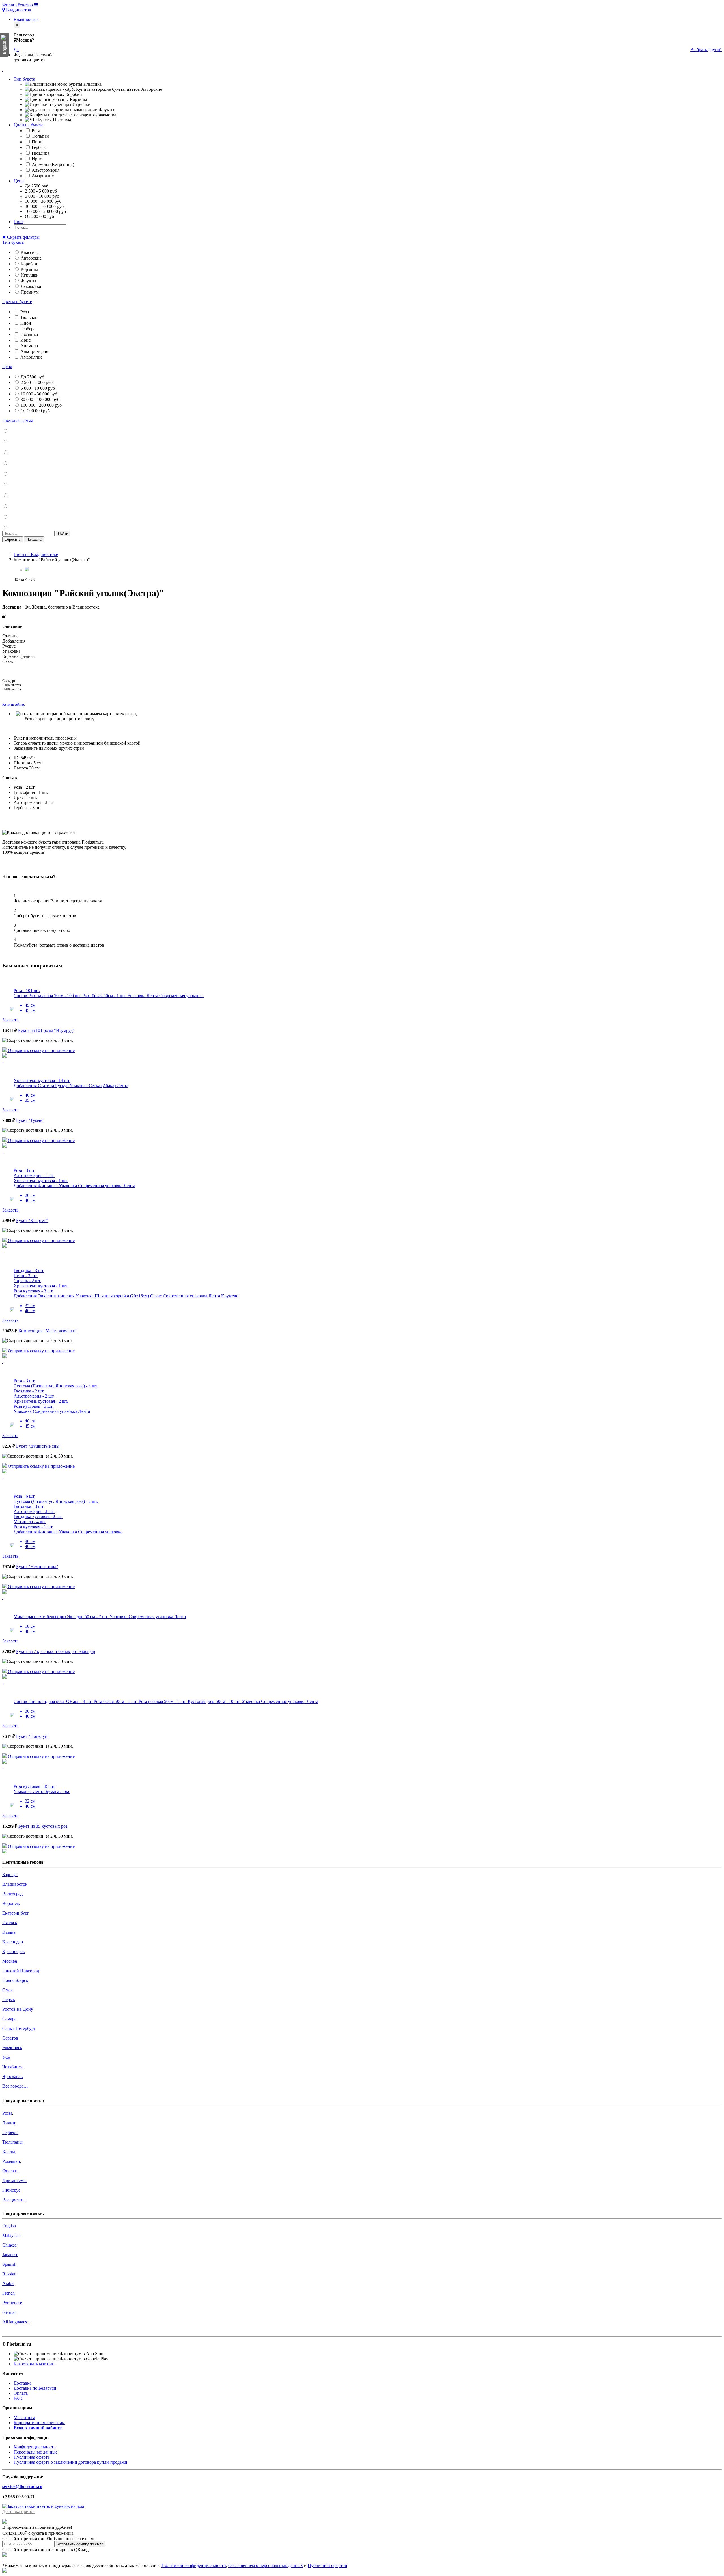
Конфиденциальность (35, 2447)
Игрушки (29, 275)
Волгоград (12, 1894)
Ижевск (10, 1923)
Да (16, 50)
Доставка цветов (18, 2511)
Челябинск (13, 2067)
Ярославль (12, 2076)
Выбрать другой (706, 50)
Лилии (9, 2123)
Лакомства (30, 286)
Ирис (36, 159)
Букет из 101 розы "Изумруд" (46, 1030)
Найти (63, 533)
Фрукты (28, 281)
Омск (7, 1990)
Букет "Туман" (30, 1120)
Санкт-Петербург (19, 2028)
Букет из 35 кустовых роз (43, 1826)
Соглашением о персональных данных (266, 2565)
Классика (29, 252)
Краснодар (13, 1942)
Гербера (39, 147)
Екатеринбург (16, 1913)
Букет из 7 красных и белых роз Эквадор (56, 1651)
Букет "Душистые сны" (39, 1446)
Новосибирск (15, 1980)
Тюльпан (40, 136)
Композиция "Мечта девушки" (48, 1331)
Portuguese (12, 2303)
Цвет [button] (18, 222)
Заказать (10, 1020)
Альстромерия (45, 170)
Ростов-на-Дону (18, 2009)
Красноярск (14, 1951)
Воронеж (11, 1903)
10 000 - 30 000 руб (38, 394)
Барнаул (10, 1875)
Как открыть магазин (34, 2364)
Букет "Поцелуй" (33, 1736)
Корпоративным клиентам (39, 2423)
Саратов (10, 2038)
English (9, 2226)
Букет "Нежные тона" (37, 1567)
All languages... (16, 2322)
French (8, 2293)
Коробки (28, 264)
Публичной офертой (327, 2565)
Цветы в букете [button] (28, 125)
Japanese (10, 2255)
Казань (9, 1932)
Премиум (29, 292)
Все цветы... (14, 2200)
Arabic (8, 2283)
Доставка (22, 2383)
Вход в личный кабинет (38, 2428)
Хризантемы (14, 2181)
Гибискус (11, 2190)
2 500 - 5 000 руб (36, 382)
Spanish (9, 2264)
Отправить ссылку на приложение (41, 1050)
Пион (36, 142)
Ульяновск (12, 2048)
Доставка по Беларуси (35, 2388)
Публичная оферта (32, 2457)
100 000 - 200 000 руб (41, 405)
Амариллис (42, 176)
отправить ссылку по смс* (80, 2544)
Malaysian (11, 2235)
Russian (9, 2274)
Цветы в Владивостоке (36, 554)
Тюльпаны (12, 2142)
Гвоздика (40, 153)
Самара (9, 2019)
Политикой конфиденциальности (194, 2565)
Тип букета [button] (24, 79)
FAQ (18, 2398)
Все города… (15, 2086)
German (9, 2312)
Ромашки (11, 2161)
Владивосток (18, 10)
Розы (7, 2113)
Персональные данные (35, 2452)
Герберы (10, 2132)
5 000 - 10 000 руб (37, 388)
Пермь (8, 2000)
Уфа (6, 2057)
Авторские (31, 258)
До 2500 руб (32, 377)
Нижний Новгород (21, 1971)
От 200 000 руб (35, 411)
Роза (35, 131)
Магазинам (24, 2417)
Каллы (9, 2152)
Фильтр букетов (18, 5)
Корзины (29, 269)
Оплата (21, 2393)
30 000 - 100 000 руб (39, 399)
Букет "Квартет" (32, 1220)
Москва (10, 1961)
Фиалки (10, 2171)
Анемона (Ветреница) (52, 164)
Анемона (29, 346)
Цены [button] (19, 181)
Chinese (9, 2245)
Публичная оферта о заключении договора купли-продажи (70, 2462)
